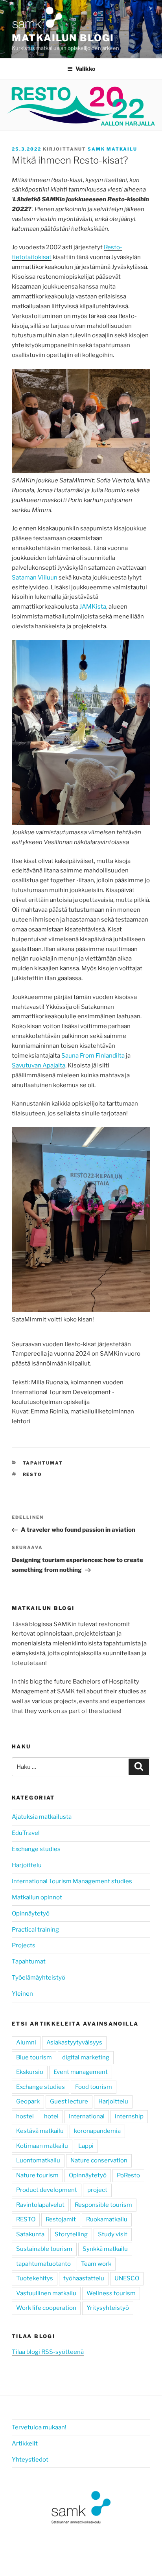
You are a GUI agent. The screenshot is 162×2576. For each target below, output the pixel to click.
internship (129, 2116)
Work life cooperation (46, 2308)
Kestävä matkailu (40, 2131)
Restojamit (61, 2219)
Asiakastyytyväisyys (74, 2042)
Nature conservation (99, 2160)
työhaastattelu (84, 2278)
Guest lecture (69, 2101)
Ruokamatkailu (107, 2219)
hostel (25, 2116)
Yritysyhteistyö (108, 2308)
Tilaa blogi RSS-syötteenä (48, 2352)
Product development (47, 2190)
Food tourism (94, 2087)
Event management (81, 2072)
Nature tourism (37, 2175)
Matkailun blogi (63, 38)
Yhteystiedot (30, 2460)
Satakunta (30, 2234)
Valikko (85, 69)
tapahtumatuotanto (43, 2264)
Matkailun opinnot (37, 1897)
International (87, 2116)
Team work (96, 2264)
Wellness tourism (111, 2293)
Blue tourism (34, 2057)
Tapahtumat (43, 1463)
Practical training (35, 1930)
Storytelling (71, 2234)
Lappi (86, 2146)
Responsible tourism (103, 2205)
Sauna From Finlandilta (93, 1056)
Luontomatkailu (38, 2160)
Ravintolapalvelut (40, 2205)
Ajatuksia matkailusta (42, 1817)
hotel (51, 2116)
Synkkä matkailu (105, 2249)
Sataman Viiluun (35, 578)
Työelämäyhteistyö (39, 1978)
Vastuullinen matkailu (46, 2293)
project (97, 2190)
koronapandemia (97, 2131)
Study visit (113, 2234)
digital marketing (86, 2057)
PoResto (128, 2175)
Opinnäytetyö (31, 1914)
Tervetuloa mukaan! (39, 2427)
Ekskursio (30, 2072)
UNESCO (127, 2278)
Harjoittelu (27, 1865)
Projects (24, 1945)
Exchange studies (36, 1849)
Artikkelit (25, 2444)
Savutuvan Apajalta (39, 1065)
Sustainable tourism (44, 2249)
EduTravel (26, 1833)
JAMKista (93, 607)
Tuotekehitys (35, 2278)
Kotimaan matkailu (42, 2146)
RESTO (33, 1474)
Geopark (28, 2101)
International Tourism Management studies (72, 1881)
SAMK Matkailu (112, 149)
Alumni (26, 2042)
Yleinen (22, 1994)
